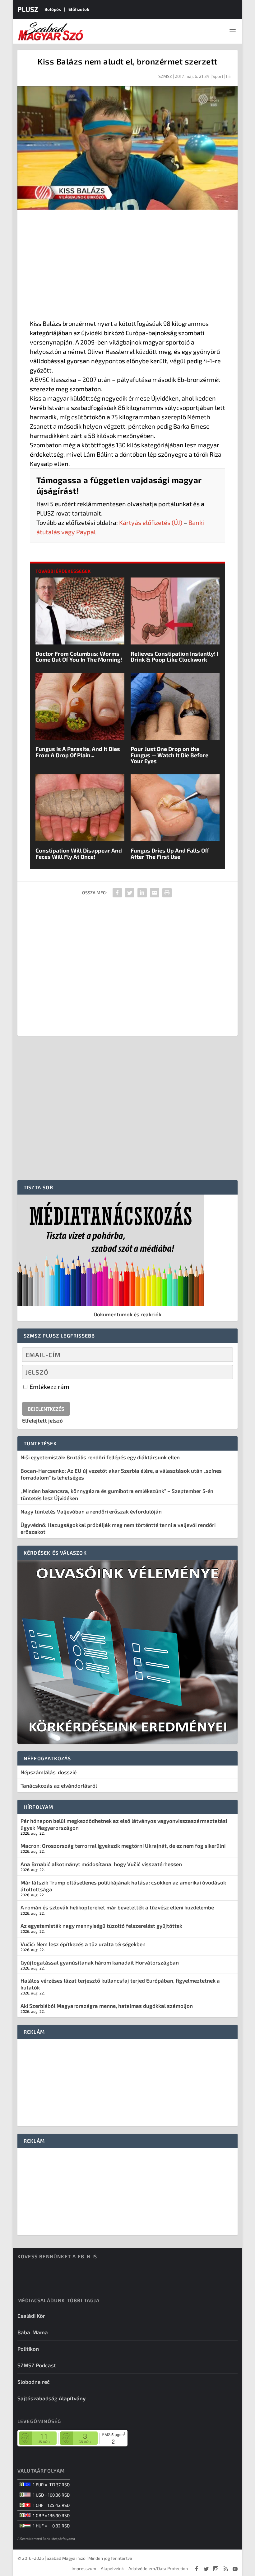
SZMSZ (165, 76)
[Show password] (223, 1372)
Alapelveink (112, 2568)
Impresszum (84, 2568)
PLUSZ (28, 9)
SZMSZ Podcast (37, 2365)
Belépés (53, 9)
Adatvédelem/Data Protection (158, 2568)
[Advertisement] (127, 266)
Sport (218, 76)
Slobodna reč (34, 2382)
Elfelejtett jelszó (42, 1420)
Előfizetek (79, 9)
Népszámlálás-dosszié (49, 1772)
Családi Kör (31, 2316)
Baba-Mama (33, 2332)
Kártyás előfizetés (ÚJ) (151, 522)
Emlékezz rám (49, 1386)
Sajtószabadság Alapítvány (51, 2398)
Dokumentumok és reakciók (127, 1314)
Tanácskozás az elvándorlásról (59, 1785)
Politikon (28, 2349)
